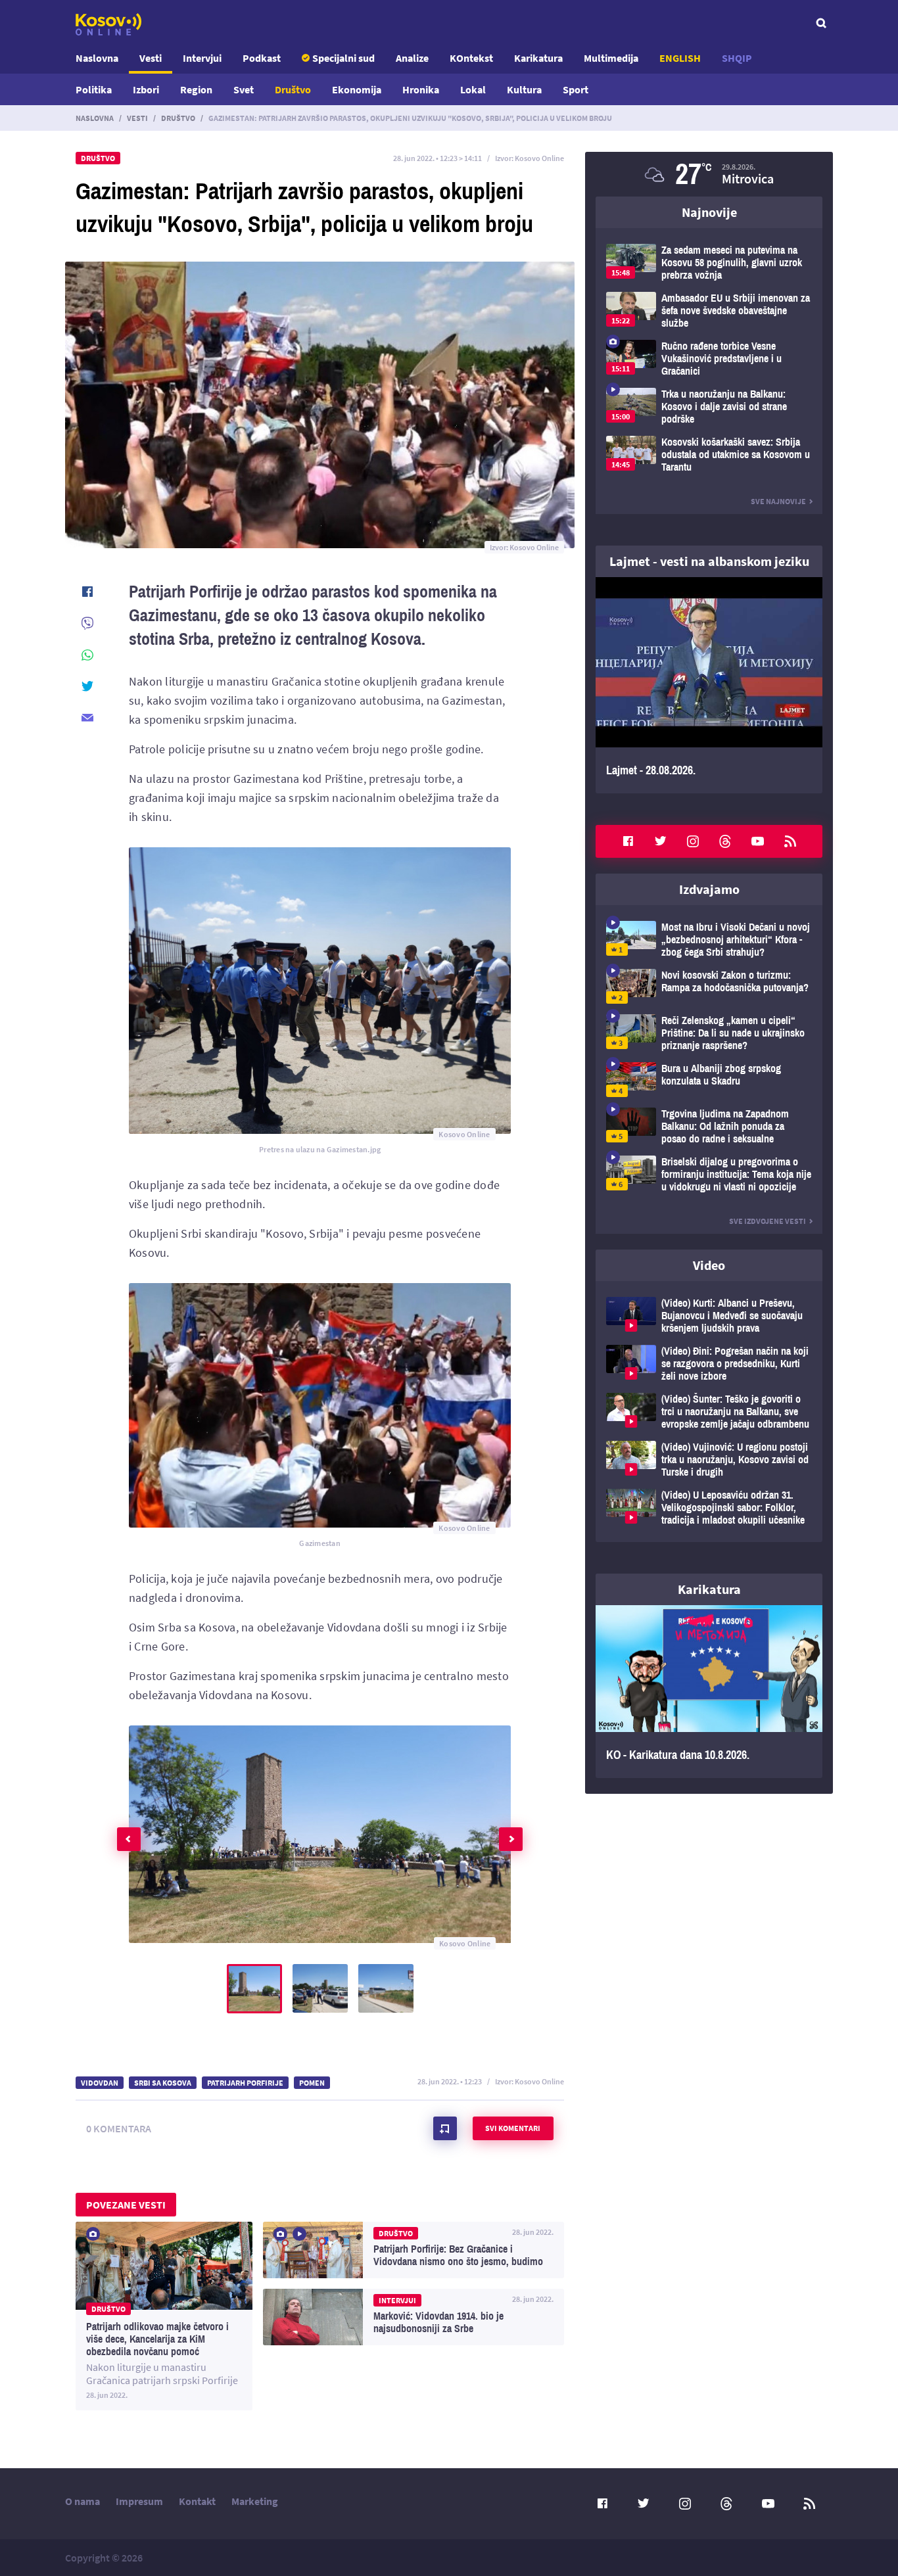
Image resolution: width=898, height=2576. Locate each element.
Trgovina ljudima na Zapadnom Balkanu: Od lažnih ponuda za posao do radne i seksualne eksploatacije (709, 1126)
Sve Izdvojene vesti (768, 1221)
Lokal (473, 89)
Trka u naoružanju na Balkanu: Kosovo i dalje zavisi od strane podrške (709, 407)
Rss (790, 841)
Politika (94, 89)
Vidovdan (100, 2083)
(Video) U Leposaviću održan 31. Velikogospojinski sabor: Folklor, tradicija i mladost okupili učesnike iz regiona (709, 1508)
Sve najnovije (778, 501)
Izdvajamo (709, 889)
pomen (312, 2083)
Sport (576, 89)
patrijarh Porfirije (245, 2083)
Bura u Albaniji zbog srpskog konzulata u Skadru (709, 1080)
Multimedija (611, 58)
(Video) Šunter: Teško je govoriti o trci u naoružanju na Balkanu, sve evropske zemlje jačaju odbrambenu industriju (709, 1412)
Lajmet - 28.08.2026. (709, 685)
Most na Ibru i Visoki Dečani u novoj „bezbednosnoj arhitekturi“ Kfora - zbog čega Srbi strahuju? (709, 940)
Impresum (139, 2501)
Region (196, 89)
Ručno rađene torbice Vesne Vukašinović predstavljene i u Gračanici (709, 359)
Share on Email (87, 718)
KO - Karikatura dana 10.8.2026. (709, 1692)
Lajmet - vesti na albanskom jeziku (709, 561)
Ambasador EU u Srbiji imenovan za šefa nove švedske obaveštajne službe (709, 311)
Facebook (628, 841)
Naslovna (97, 58)
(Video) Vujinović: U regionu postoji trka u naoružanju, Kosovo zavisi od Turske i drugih (709, 1460)
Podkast (262, 58)
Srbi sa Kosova (163, 2083)
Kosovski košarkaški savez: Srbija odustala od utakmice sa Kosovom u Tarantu (709, 455)
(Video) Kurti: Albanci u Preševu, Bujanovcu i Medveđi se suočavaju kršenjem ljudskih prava (709, 1316)
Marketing (255, 2501)
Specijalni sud (343, 58)
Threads (725, 841)
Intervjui (202, 58)
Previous (129, 1839)
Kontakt (197, 2501)
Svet (244, 89)
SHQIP (737, 58)
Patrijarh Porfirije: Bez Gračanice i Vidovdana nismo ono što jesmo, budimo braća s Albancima (414, 2250)
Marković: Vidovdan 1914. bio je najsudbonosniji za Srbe (414, 2317)
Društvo (293, 89)
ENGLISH (680, 58)
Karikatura (538, 58)
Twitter (661, 841)
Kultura (524, 89)
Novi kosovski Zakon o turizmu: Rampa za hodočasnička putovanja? (709, 986)
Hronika (421, 89)
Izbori (146, 89)
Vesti (151, 58)
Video (709, 1265)
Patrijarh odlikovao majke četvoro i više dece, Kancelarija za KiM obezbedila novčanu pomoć (164, 2316)
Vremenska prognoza (709, 174)
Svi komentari (513, 2128)
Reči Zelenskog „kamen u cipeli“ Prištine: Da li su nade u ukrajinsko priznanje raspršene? (709, 1033)
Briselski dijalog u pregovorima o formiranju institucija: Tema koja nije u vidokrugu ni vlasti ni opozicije (709, 1174)
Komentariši (445, 2128)
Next (511, 1839)
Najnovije (709, 212)
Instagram (693, 841)
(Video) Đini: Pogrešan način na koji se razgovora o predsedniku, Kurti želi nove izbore (709, 1364)
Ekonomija (357, 89)
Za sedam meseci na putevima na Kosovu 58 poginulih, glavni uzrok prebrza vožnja (709, 263)
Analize (412, 58)
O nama (83, 2501)
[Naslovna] (108, 24)
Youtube (758, 841)
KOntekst (471, 58)
